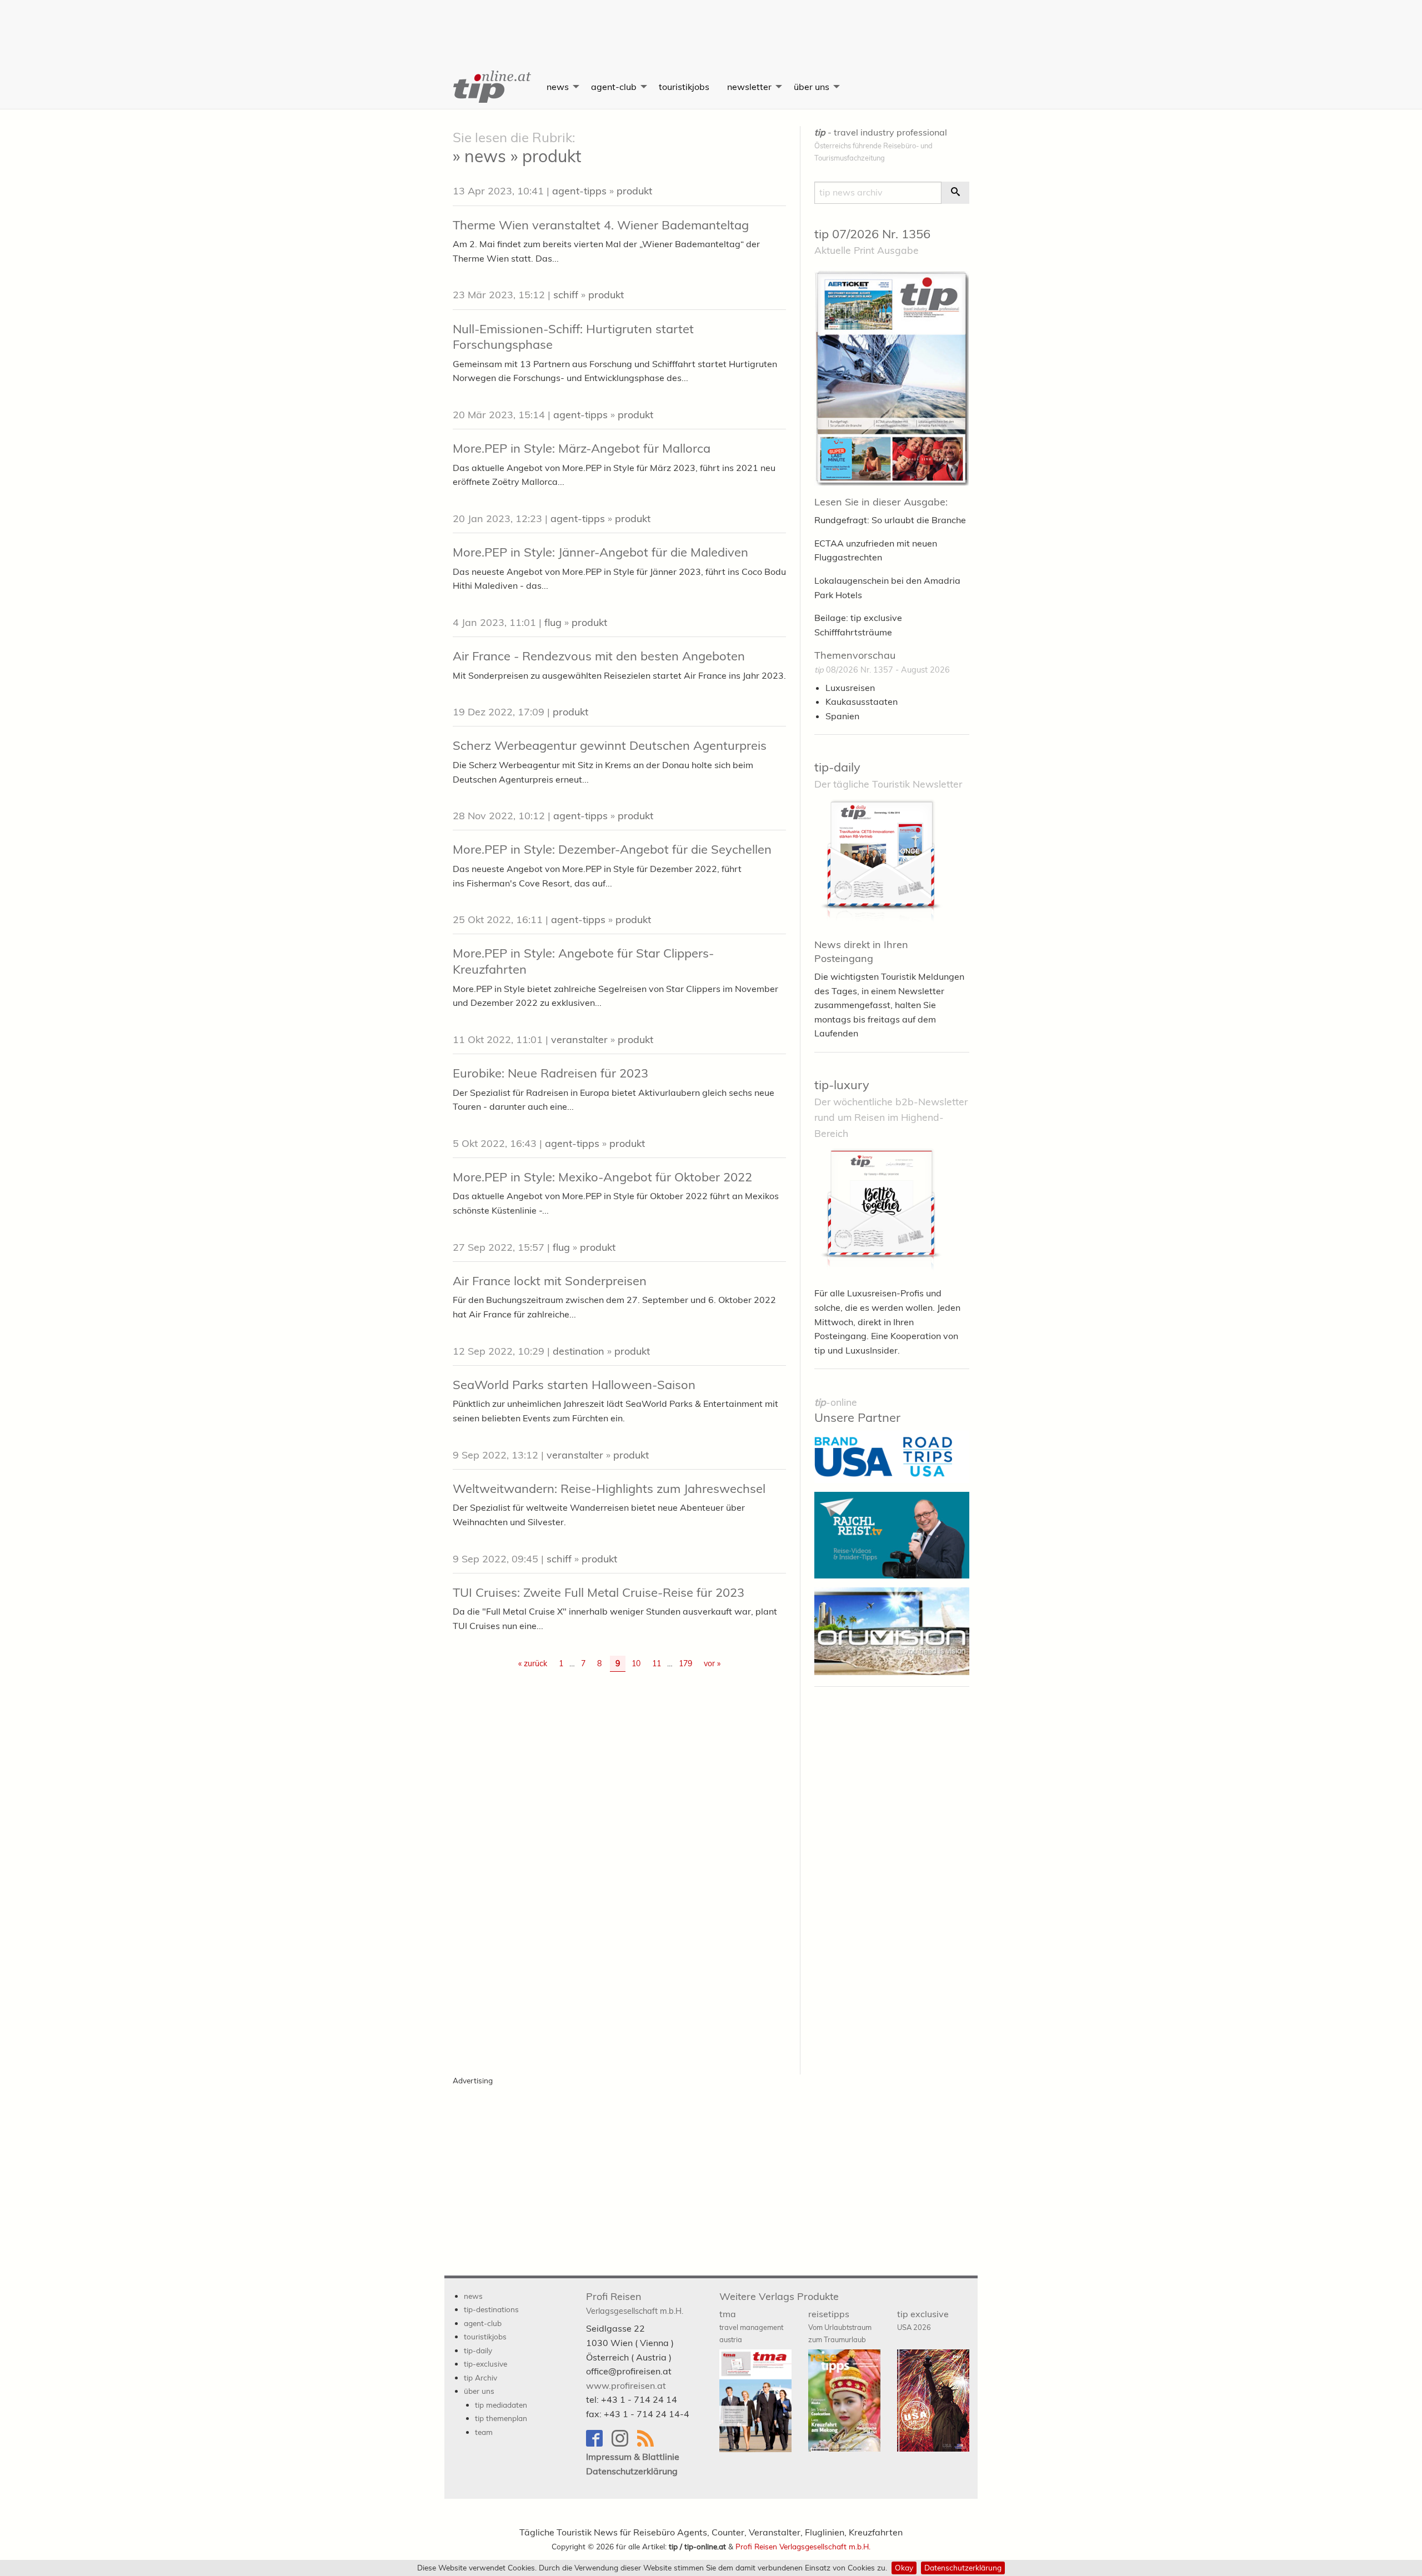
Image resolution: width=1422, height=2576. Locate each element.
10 (636, 1663)
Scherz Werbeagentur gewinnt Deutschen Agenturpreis (610, 745)
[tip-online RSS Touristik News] (649, 2444)
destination (579, 1351)
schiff (566, 295)
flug (553, 622)
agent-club (614, 87)
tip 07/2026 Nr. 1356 (872, 234)
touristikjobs (684, 87)
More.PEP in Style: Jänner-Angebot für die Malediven (600, 552)
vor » (712, 1663)
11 (657, 1663)
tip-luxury (842, 1085)
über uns (812, 87)
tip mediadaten (501, 2405)
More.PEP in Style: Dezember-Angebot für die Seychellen (612, 849)
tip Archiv (480, 2377)
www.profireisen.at (626, 2385)
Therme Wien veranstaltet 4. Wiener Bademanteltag (601, 225)
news (558, 87)
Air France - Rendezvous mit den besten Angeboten (599, 656)
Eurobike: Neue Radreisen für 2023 (550, 1073)
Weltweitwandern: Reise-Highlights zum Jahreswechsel (609, 1489)
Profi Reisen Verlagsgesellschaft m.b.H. (803, 2546)
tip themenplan (501, 2418)
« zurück (533, 1663)
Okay (904, 2567)
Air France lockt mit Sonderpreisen (550, 1281)
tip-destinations (491, 2309)
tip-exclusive (485, 2364)
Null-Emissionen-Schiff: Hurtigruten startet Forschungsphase (573, 337)
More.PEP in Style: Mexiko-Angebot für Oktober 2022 (602, 1177)
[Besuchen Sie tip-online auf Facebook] (599, 2444)
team (484, 2432)
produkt (634, 191)
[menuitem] (491, 87)
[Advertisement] (711, 25)
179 (685, 1663)
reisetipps (840, 2326)
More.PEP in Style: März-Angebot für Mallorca (582, 448)
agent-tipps (579, 191)
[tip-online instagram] (624, 2444)
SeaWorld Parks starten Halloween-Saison (574, 1385)
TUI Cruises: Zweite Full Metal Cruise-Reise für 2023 (599, 1592)
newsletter (749, 87)
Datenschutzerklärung (963, 2567)
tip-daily (837, 767)
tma (751, 2326)
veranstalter (579, 1039)
